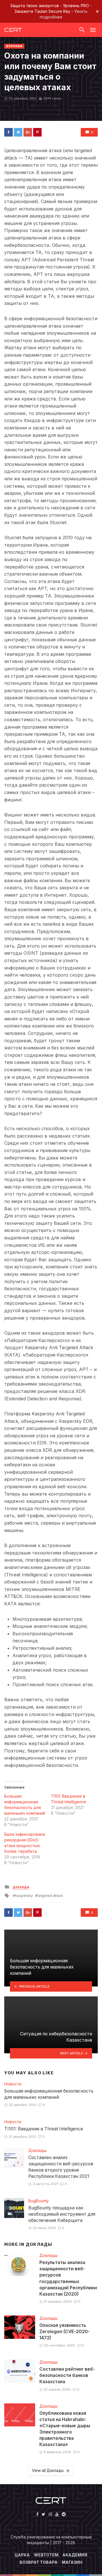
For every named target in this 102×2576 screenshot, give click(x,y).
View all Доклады (48, 2471)
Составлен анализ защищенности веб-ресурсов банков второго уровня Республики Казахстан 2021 (61, 2167)
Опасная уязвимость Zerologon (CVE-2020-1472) (65, 2332)
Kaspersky (24, 1896)
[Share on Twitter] (18, 132)
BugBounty (39, 2201)
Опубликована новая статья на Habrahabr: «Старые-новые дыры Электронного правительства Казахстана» (65, 2429)
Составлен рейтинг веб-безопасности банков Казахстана (67, 2375)
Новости (13, 2084)
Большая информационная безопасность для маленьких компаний (49, 2094)
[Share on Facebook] (8, 132)
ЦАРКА (22, 2555)
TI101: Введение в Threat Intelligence (44, 2129)
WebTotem (46, 2555)
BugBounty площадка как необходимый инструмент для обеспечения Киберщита (62, 2214)
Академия (75, 2555)
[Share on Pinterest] (37, 132)
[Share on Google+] (28, 132)
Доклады (14, 46)
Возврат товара (39, 2562)
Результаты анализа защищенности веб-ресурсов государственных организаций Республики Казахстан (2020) (68, 2278)
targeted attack (50, 1896)
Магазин (72, 2562)
